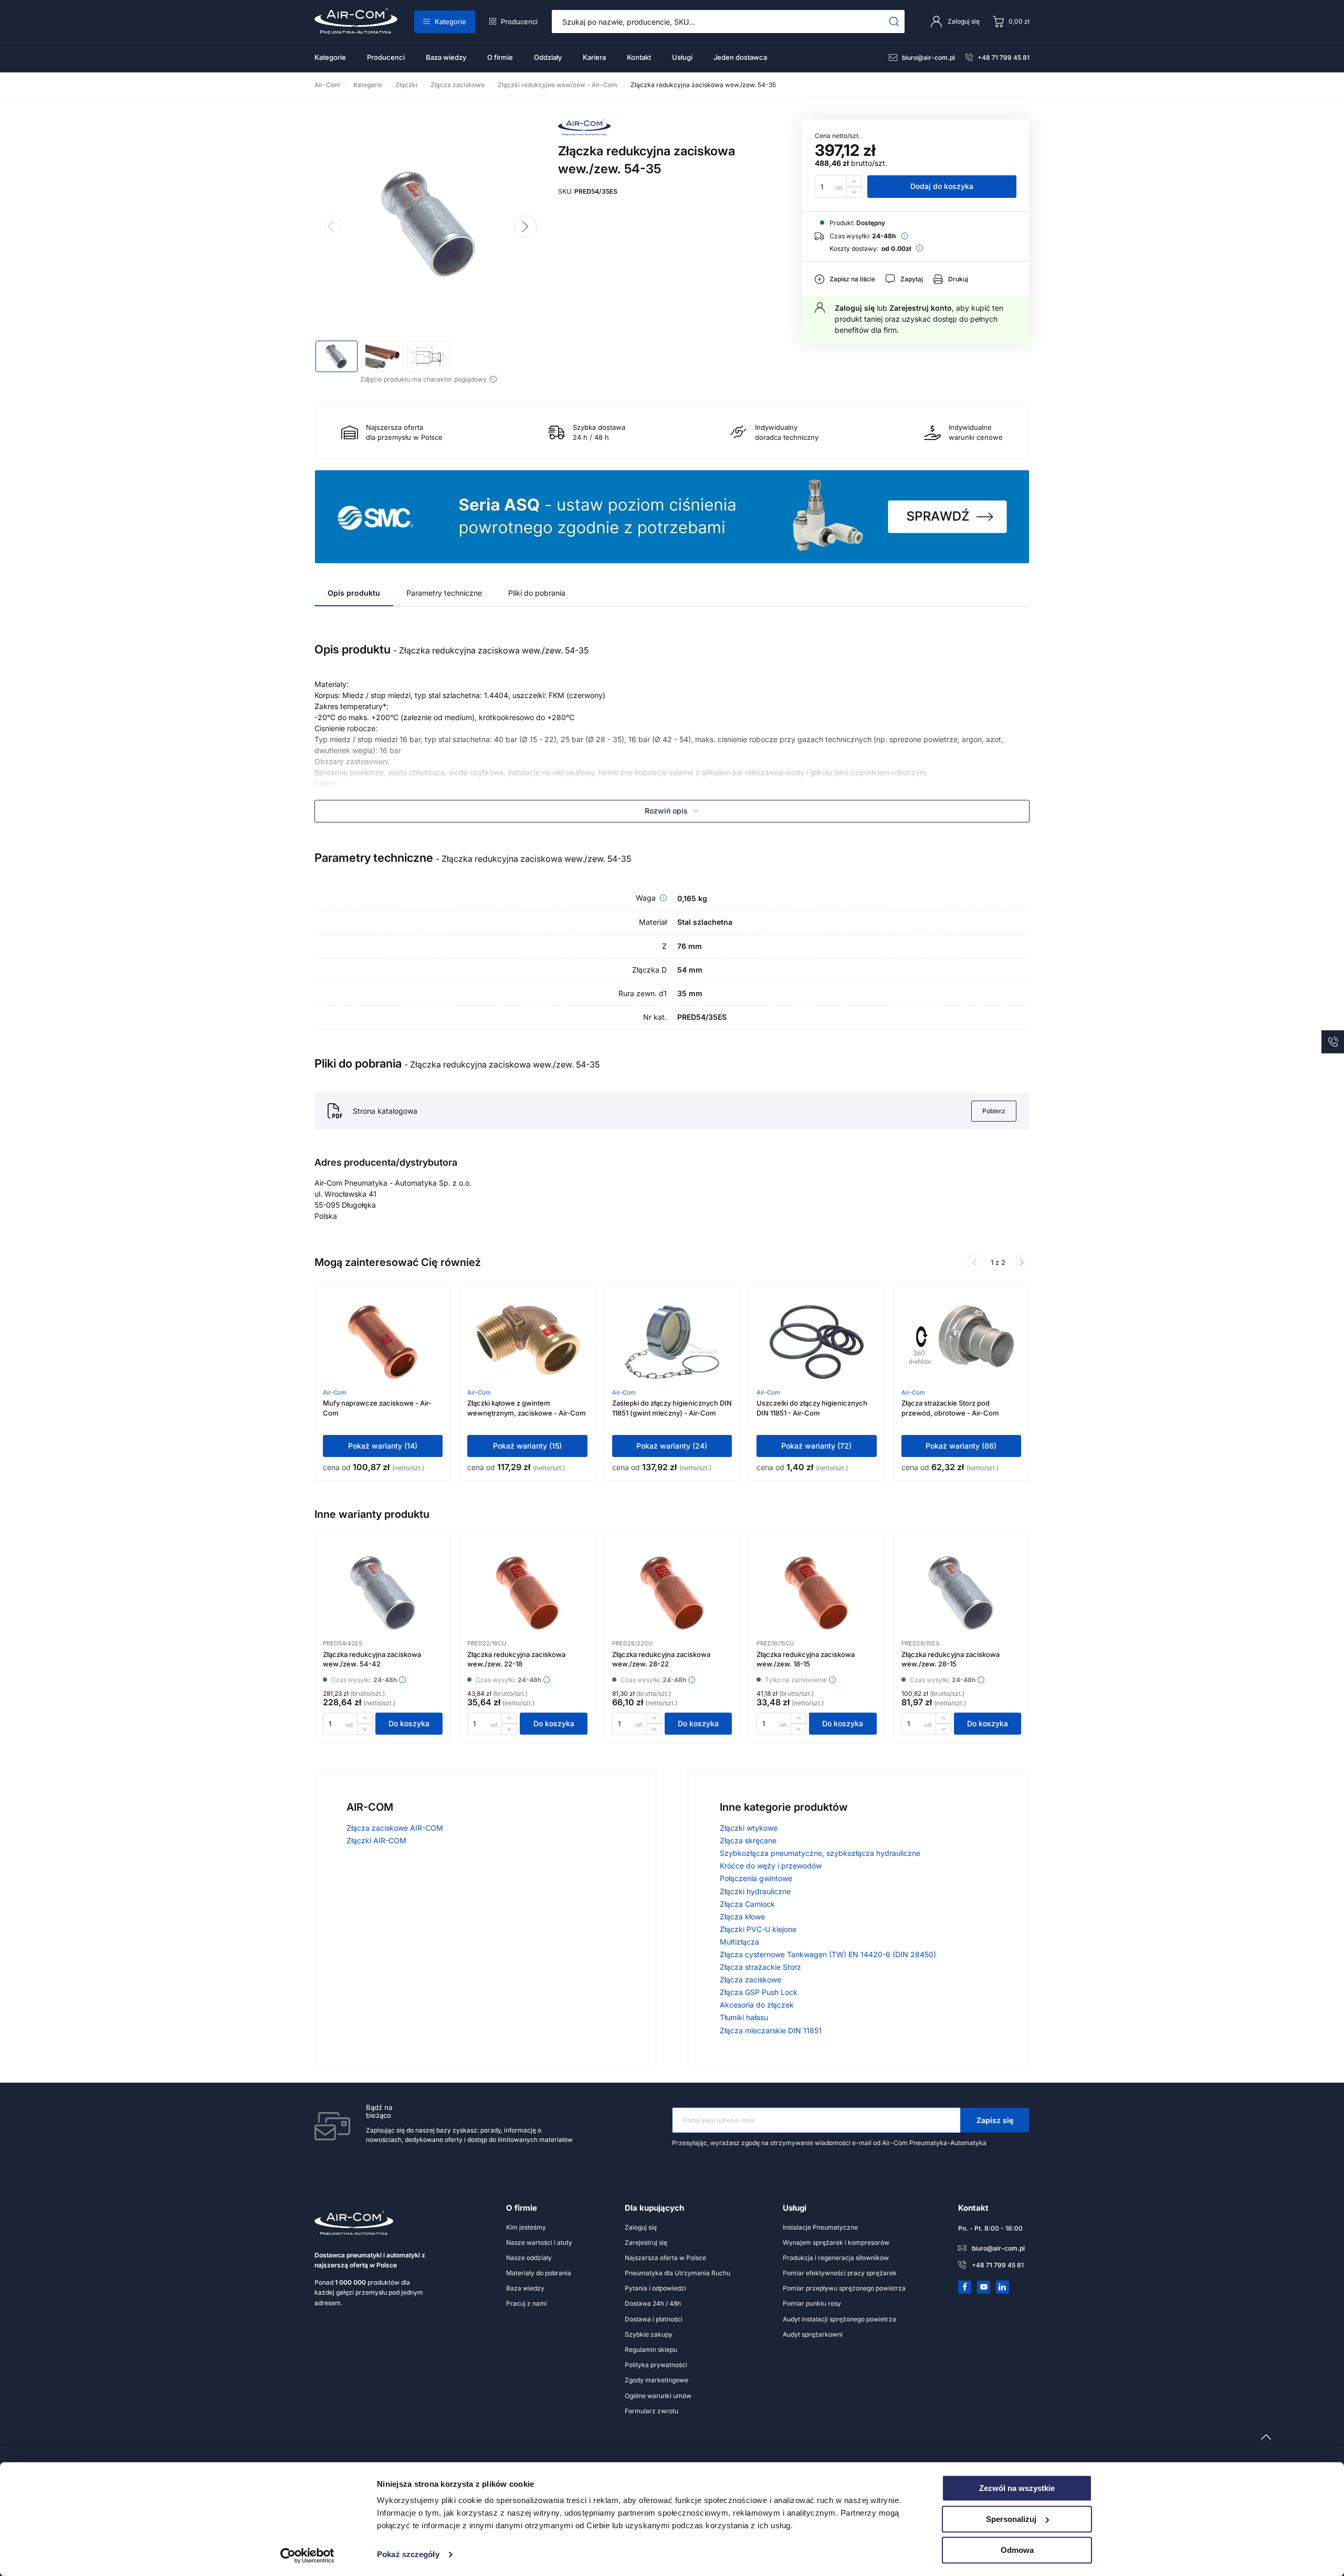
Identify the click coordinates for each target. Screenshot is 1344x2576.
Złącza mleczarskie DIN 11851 (771, 2030)
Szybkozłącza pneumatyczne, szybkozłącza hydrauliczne (820, 1853)
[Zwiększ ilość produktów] (854, 181)
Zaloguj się (855, 308)
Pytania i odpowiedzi (655, 2288)
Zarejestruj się (646, 2242)
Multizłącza (739, 1942)
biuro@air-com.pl (928, 57)
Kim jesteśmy (526, 2227)
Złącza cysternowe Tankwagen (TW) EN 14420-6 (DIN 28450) (828, 1954)
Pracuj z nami (527, 2303)
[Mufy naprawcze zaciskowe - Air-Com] (383, 1342)
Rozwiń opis (666, 811)
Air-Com (335, 1392)
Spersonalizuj (1011, 2519)
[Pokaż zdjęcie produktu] (337, 356)
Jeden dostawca (740, 57)
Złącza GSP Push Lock (759, 1992)
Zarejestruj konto (921, 308)
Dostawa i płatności (654, 2319)
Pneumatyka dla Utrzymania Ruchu (678, 2273)
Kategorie (450, 22)
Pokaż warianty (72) (816, 1446)
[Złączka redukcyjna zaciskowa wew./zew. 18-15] (816, 1593)
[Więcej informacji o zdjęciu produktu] (493, 379)
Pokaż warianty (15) (527, 1446)
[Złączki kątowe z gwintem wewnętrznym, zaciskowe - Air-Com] (528, 1342)
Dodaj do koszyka (942, 186)
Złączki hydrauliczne (755, 1891)
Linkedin (1003, 2287)
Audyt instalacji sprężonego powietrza (839, 2319)
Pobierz (994, 1111)
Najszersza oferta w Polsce (665, 2258)
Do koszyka (409, 1723)
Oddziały (548, 57)
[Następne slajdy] (1022, 1263)
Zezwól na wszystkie (1017, 2488)
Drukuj (958, 279)
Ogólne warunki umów (658, 2396)
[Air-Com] (584, 133)
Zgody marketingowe (657, 2380)
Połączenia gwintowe (756, 1878)
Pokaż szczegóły (408, 2555)
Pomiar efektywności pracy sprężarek (840, 2273)
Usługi (682, 57)
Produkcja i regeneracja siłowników (836, 2258)
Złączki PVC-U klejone (758, 1929)
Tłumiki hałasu (744, 2017)
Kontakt (639, 57)
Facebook (965, 2287)
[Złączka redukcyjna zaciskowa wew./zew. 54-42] (383, 1593)
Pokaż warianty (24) (672, 1446)
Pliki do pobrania (537, 593)
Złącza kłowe (742, 1917)
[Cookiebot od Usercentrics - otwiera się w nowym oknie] (307, 2556)
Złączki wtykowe (749, 1828)
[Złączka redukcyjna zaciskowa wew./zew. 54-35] (428, 224)
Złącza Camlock (747, 1904)
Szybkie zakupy (649, 2334)
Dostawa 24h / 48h (653, 2303)
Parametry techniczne (444, 593)
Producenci (519, 22)
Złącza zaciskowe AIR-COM (395, 1828)
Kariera (594, 57)
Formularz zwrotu (652, 2411)
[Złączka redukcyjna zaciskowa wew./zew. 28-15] (961, 1593)
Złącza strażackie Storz (760, 1967)
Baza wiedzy (446, 57)
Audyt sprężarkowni (813, 2334)
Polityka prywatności (656, 2365)
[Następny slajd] (526, 226)
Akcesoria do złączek (757, 2005)
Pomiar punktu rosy (812, 2303)
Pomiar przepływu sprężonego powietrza (844, 2288)
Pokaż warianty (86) (961, 1446)
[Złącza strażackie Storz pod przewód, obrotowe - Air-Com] (961, 1342)
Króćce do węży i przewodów (771, 1866)
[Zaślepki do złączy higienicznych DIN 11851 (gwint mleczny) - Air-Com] (672, 1342)
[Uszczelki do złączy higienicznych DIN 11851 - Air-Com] (816, 1342)
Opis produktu (354, 593)
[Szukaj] (894, 22)
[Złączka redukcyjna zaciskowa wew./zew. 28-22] (672, 1593)
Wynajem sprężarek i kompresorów (836, 2242)
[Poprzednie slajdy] (974, 1263)
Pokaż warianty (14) (383, 1446)
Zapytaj (912, 279)
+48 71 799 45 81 (1004, 57)
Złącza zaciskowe (750, 1979)
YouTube (984, 2287)
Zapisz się (995, 2120)
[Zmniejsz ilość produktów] (854, 192)
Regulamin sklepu (651, 2350)
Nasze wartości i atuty (539, 2242)
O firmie (500, 57)
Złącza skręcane (748, 1840)
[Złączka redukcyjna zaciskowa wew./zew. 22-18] (528, 1593)
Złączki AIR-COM (376, 1840)
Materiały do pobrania (539, 2273)
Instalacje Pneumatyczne (820, 2227)
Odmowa (1017, 2550)
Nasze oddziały (529, 2258)
